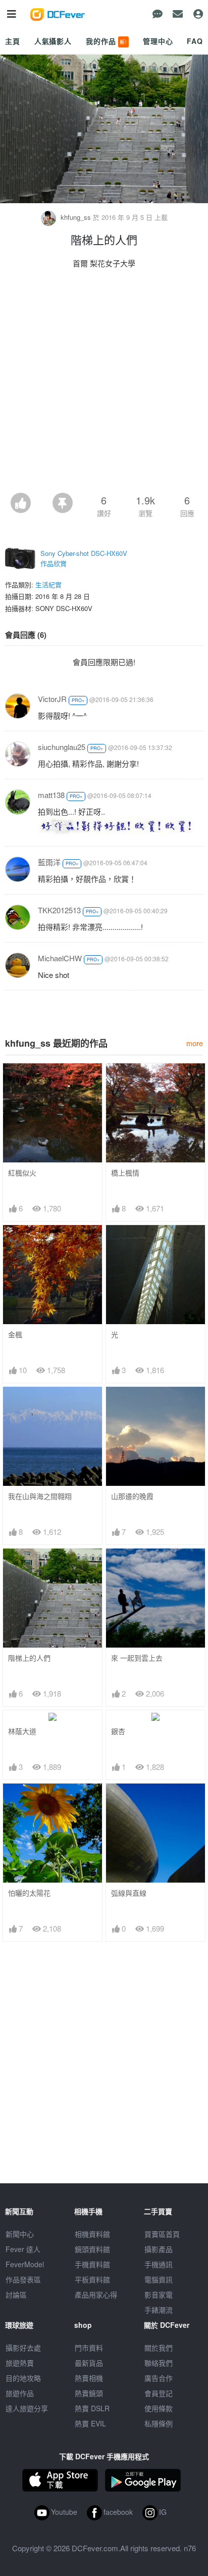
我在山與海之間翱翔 (40, 1496)
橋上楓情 (125, 1173)
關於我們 (159, 2348)
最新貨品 (89, 2363)
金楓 (15, 1334)
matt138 (51, 795)
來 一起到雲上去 (137, 1658)
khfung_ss (76, 217)
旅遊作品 (20, 2393)
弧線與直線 (129, 1893)
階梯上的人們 (29, 1658)
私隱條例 (159, 2423)
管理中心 (158, 41)
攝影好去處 (23, 2348)
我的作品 (107, 41)
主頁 (13, 41)
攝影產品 (159, 2249)
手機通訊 (159, 2264)
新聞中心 (20, 2234)
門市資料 (89, 2348)
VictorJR (52, 699)
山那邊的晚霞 (132, 1496)
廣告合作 (159, 2378)
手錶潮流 (159, 2310)
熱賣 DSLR (92, 2408)
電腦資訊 (159, 2279)
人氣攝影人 (53, 41)
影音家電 (159, 2294)
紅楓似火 (22, 1173)
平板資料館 (92, 2279)
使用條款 (159, 2408)
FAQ (195, 41)
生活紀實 (48, 584)
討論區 (16, 2294)
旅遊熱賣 (20, 2363)
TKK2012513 (59, 910)
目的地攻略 (23, 2378)
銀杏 (118, 1731)
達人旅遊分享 (27, 2408)
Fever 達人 (23, 2249)
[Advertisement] (104, 384)
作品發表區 (23, 2279)
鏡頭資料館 (92, 2249)
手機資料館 (92, 2264)
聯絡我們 (159, 2363)
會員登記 (159, 2393)
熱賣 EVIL (90, 2423)
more (195, 1043)
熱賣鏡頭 (89, 2393)
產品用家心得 (96, 2294)
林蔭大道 (22, 1731)
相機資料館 (92, 2234)
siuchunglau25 (62, 747)
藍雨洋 (49, 862)
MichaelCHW (60, 958)
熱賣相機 (89, 2378)
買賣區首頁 (162, 2234)
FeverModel (25, 2264)
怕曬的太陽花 (29, 1893)
